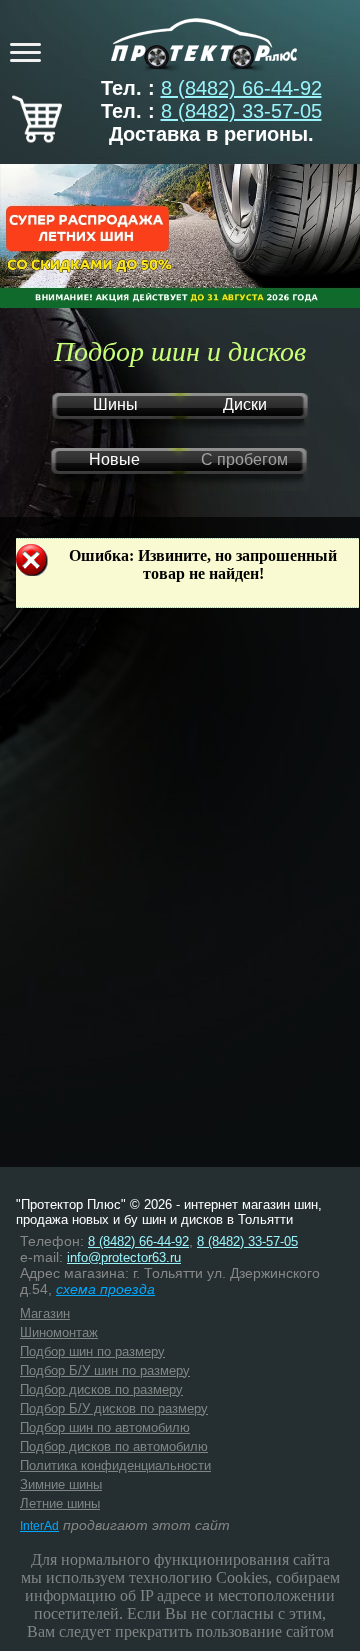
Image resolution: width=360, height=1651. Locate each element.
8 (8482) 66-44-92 (241, 88)
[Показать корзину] (37, 136)
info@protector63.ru (124, 1257)
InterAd (39, 1526)
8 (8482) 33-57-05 (241, 111)
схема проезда (105, 1289)
